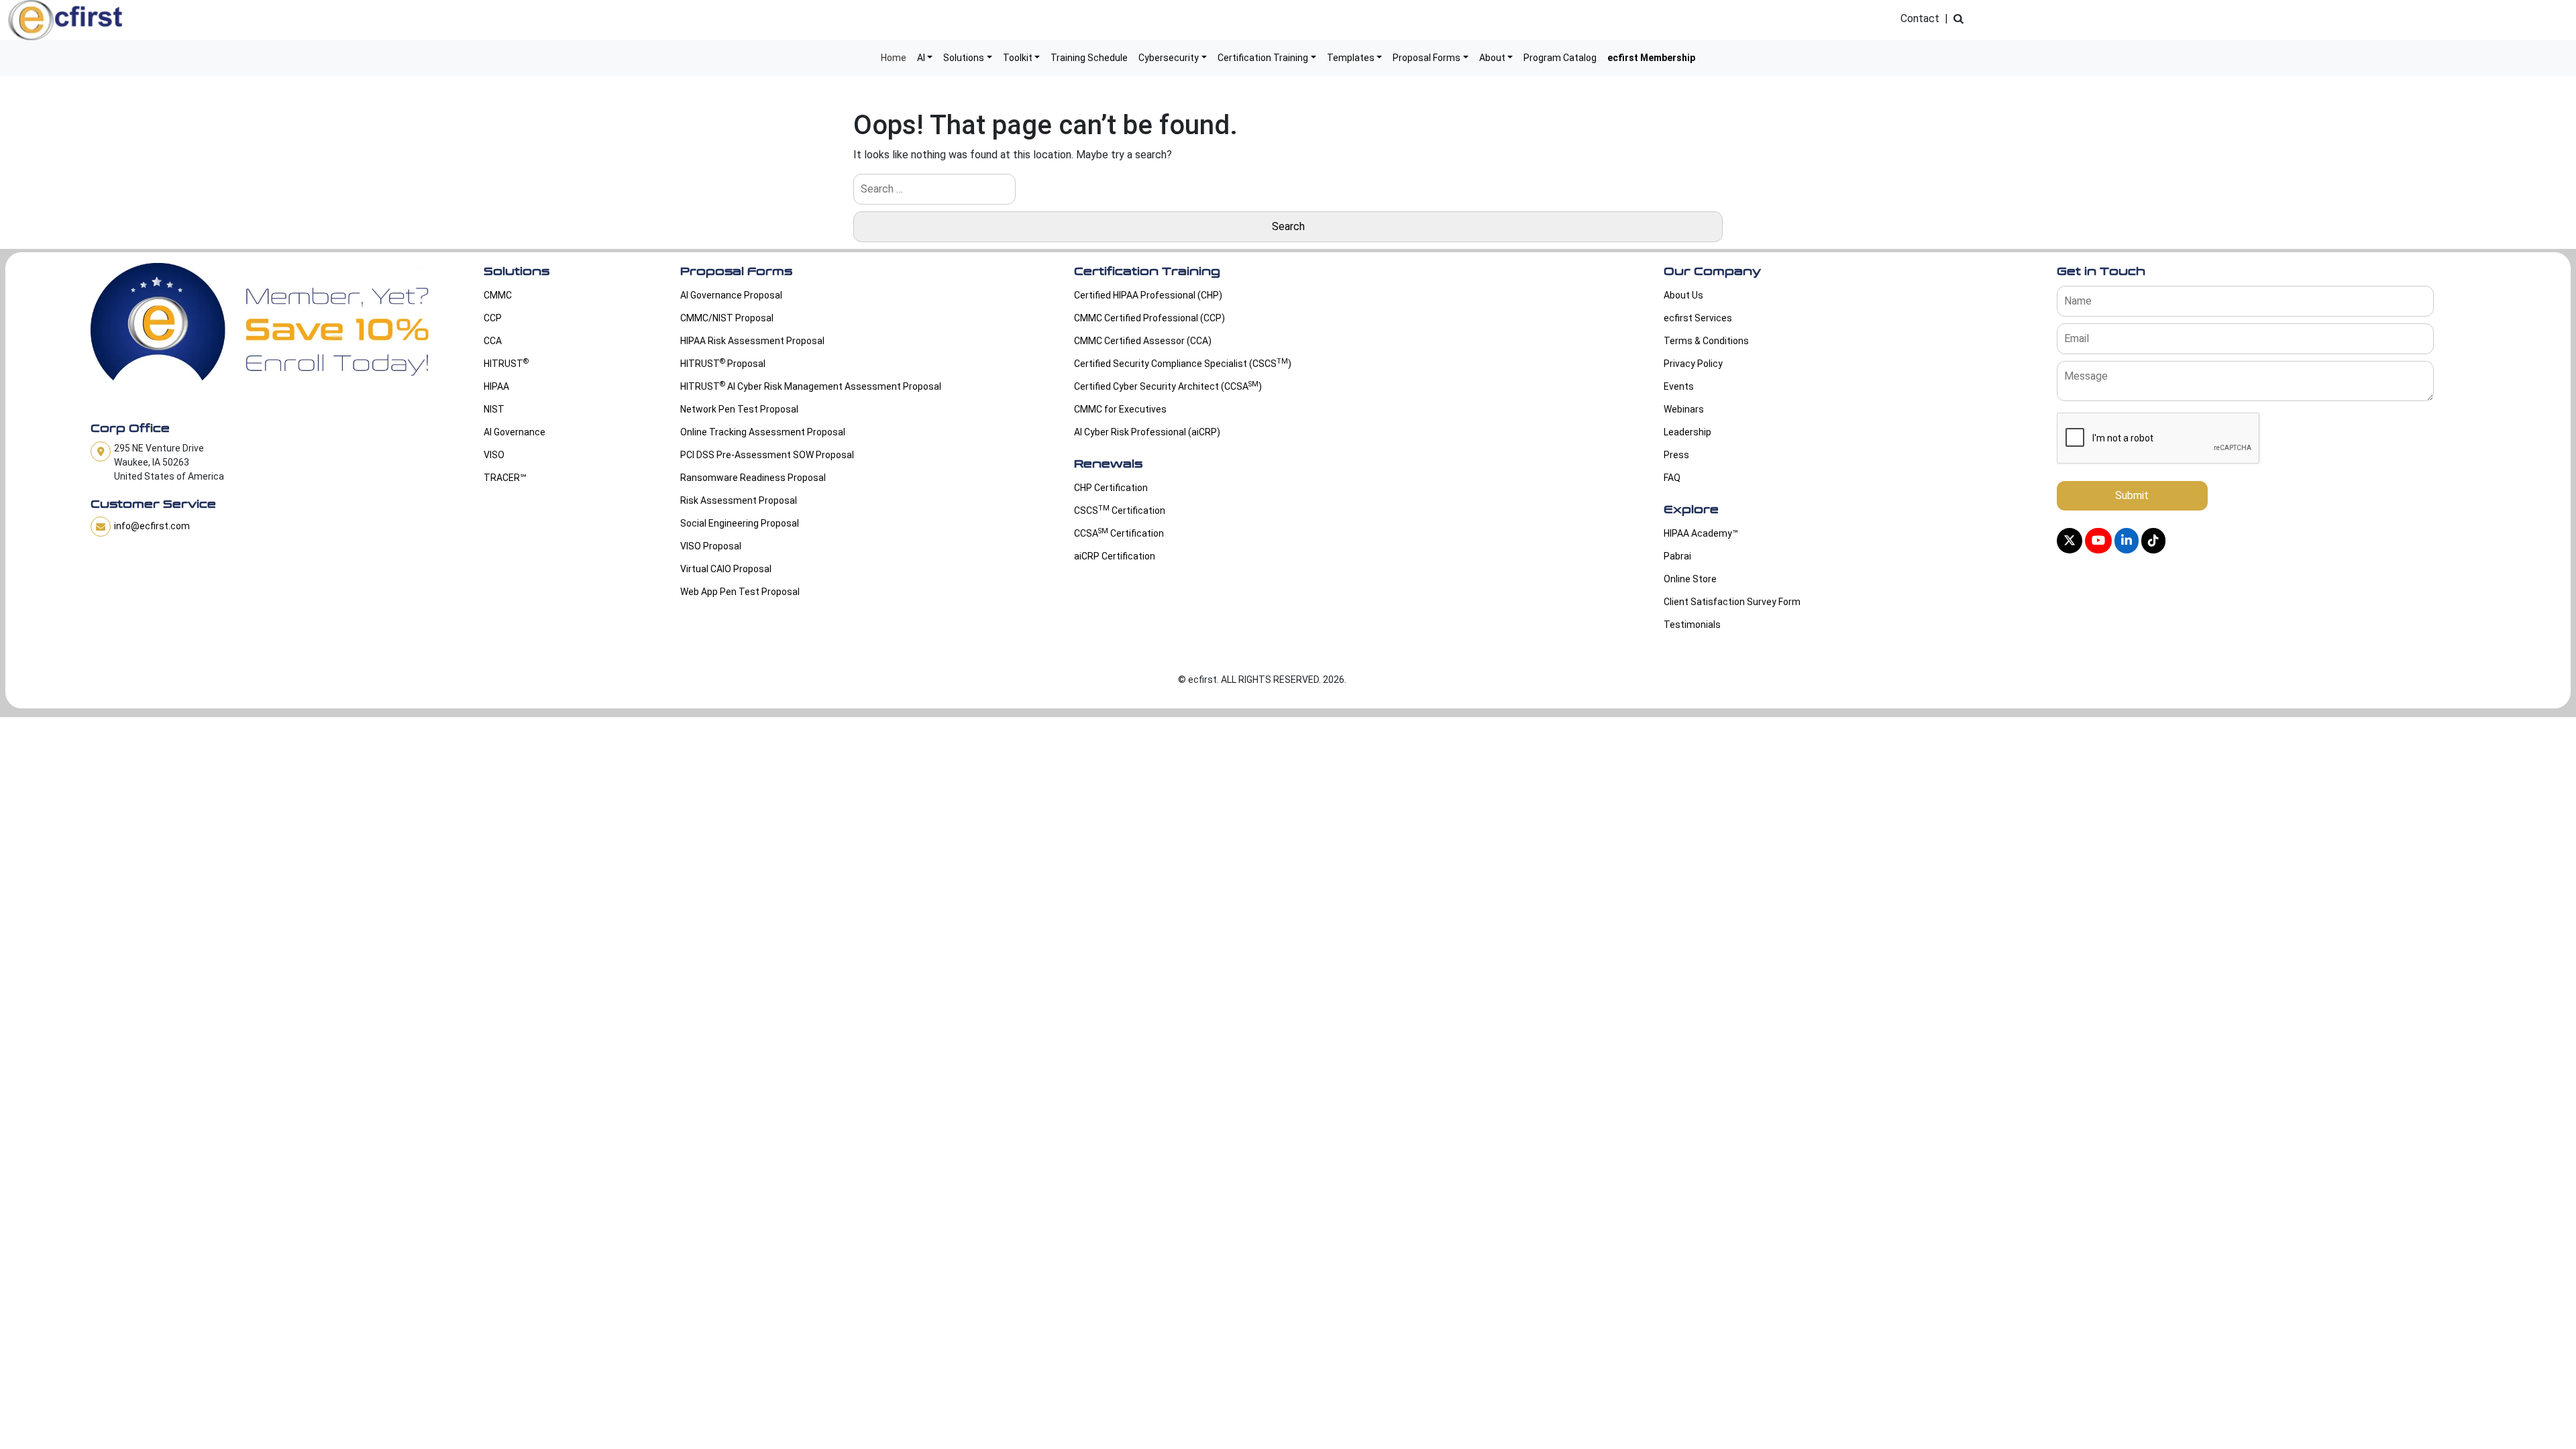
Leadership (1687, 432)
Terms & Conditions (1706, 341)
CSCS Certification (1120, 510)
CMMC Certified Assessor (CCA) (1143, 341)
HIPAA (496, 386)
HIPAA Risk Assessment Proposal (752, 341)
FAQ (1672, 478)
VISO (494, 455)
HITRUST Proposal (723, 363)
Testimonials (1692, 625)
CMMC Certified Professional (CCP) (1149, 318)
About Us (1683, 295)
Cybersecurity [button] (1169, 58)
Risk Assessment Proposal (739, 500)
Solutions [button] (964, 58)
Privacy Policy (1693, 364)
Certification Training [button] (1263, 58)
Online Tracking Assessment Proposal (763, 432)
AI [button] (921, 58)
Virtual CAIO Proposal (726, 569)
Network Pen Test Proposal (739, 409)
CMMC (498, 295)
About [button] (1492, 58)
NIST (494, 409)
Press (1676, 455)
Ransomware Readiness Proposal (753, 478)
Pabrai (1677, 556)
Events (1679, 386)
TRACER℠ (505, 478)
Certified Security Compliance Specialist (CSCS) (1183, 363)
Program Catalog (1560, 58)
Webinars (1684, 409)
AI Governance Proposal (731, 295)
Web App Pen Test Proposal (740, 592)
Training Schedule (1089, 58)
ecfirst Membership (1651, 58)
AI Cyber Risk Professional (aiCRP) (1147, 432)
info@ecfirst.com (152, 526)
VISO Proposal (711, 546)
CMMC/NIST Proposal (727, 318)
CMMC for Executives (1120, 409)
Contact (1920, 18)
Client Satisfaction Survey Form (1732, 602)
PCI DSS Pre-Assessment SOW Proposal (767, 455)
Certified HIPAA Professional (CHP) (1148, 295)
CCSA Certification (1119, 533)
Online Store (1690, 579)
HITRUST (506, 363)
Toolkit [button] (1018, 58)
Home (894, 58)
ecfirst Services (1698, 318)
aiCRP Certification (1115, 556)
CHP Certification (1111, 488)
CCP (493, 318)
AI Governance (515, 432)
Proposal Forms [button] (1427, 58)
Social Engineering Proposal (740, 523)
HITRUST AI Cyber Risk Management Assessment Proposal (811, 386)
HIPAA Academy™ (1701, 533)
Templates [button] (1351, 58)
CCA (493, 341)
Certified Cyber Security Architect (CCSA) (1168, 386)
